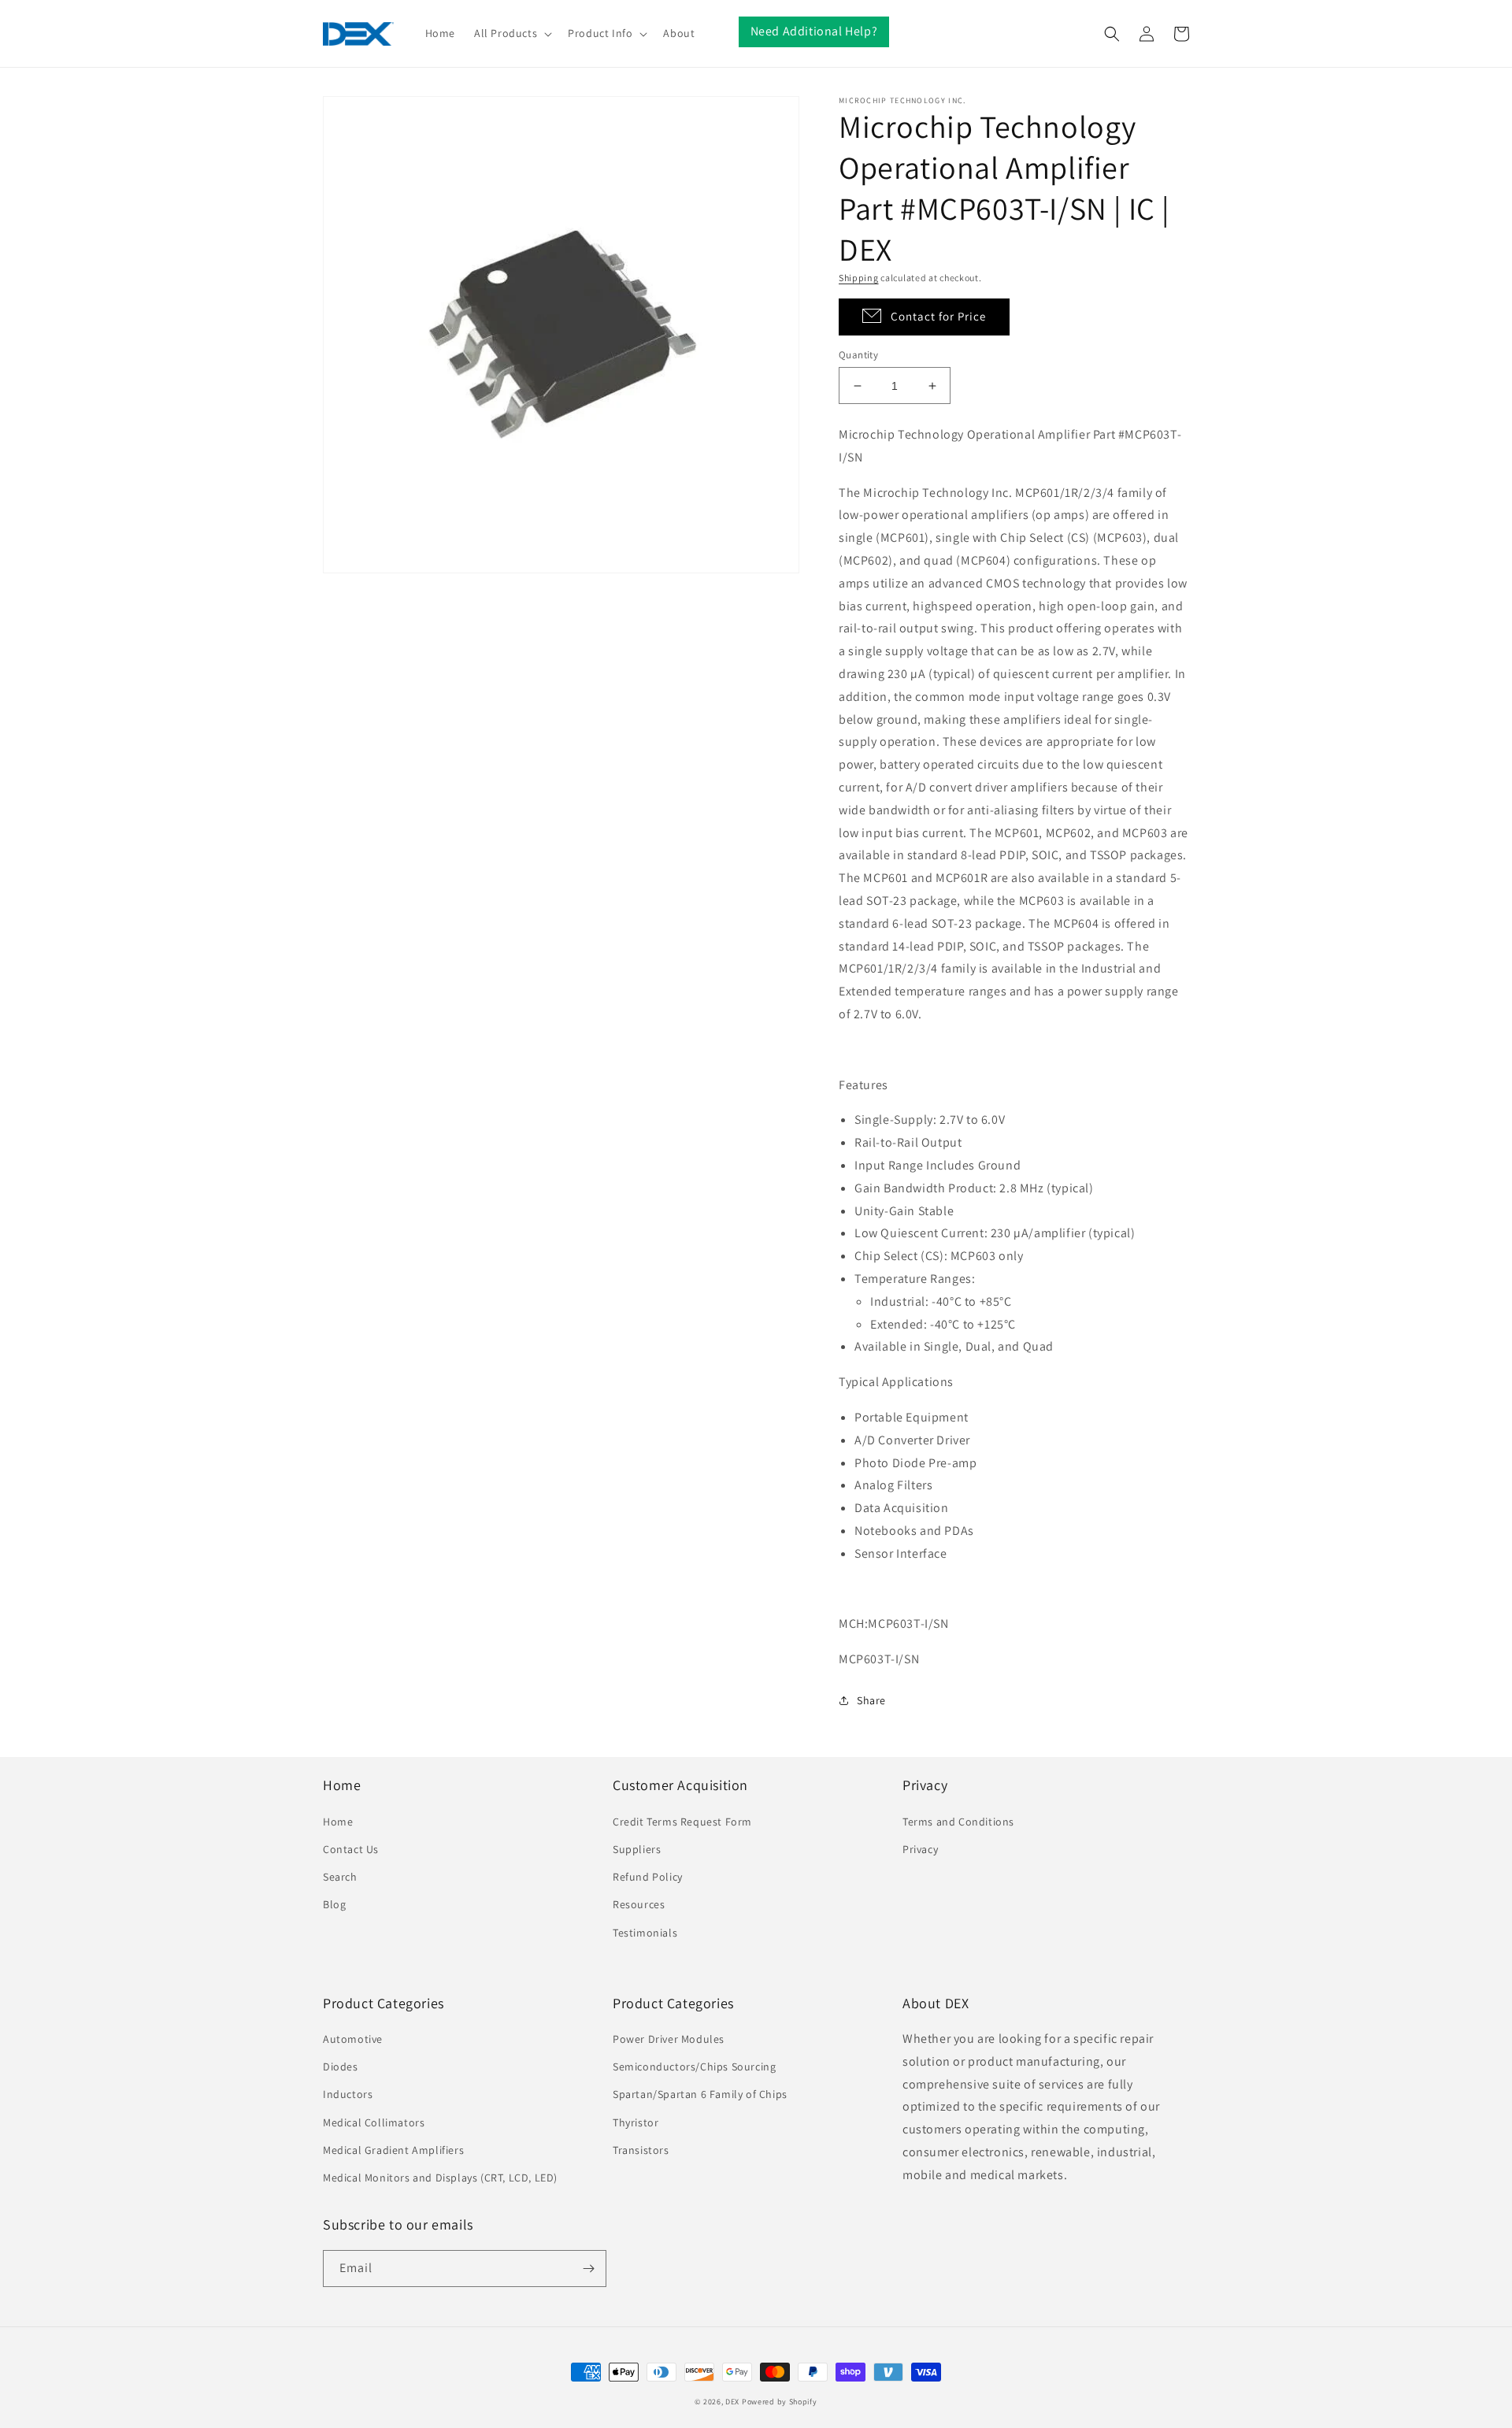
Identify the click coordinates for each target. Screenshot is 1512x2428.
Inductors (348, 2094)
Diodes (341, 2067)
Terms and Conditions (958, 1822)
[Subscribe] (588, 2269)
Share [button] (871, 1700)
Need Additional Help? (814, 31)
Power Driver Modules (669, 2039)
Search (340, 1877)
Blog (334, 1904)
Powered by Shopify (780, 2402)
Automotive (353, 2039)
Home (338, 1822)
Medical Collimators (374, 2122)
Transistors (641, 2150)
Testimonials (645, 1933)
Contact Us (351, 1849)
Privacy (920, 1849)
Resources (639, 1904)
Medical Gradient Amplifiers (393, 2150)
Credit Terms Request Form (682, 1822)
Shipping (859, 278)
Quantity (858, 355)
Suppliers (637, 1849)
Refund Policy (648, 1877)
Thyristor (636, 2122)
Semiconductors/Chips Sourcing (694, 2067)
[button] (511, 33)
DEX (732, 2402)
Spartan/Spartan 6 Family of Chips (700, 2094)
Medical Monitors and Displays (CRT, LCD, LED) (440, 2178)
